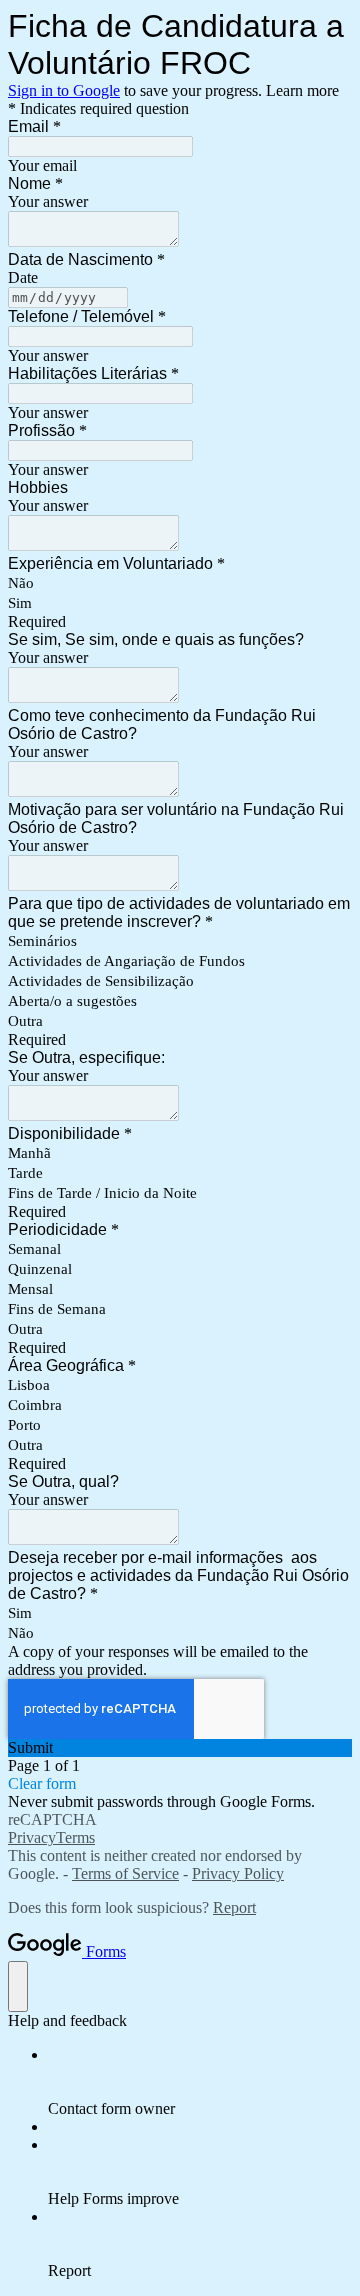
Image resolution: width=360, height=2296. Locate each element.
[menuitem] (200, 2082)
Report (234, 1907)
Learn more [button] (302, 90)
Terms (75, 1837)
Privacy (32, 1837)
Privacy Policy (238, 1873)
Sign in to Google (64, 90)
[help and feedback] (18, 1986)
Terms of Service (125, 1873)
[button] (180, 1748)
